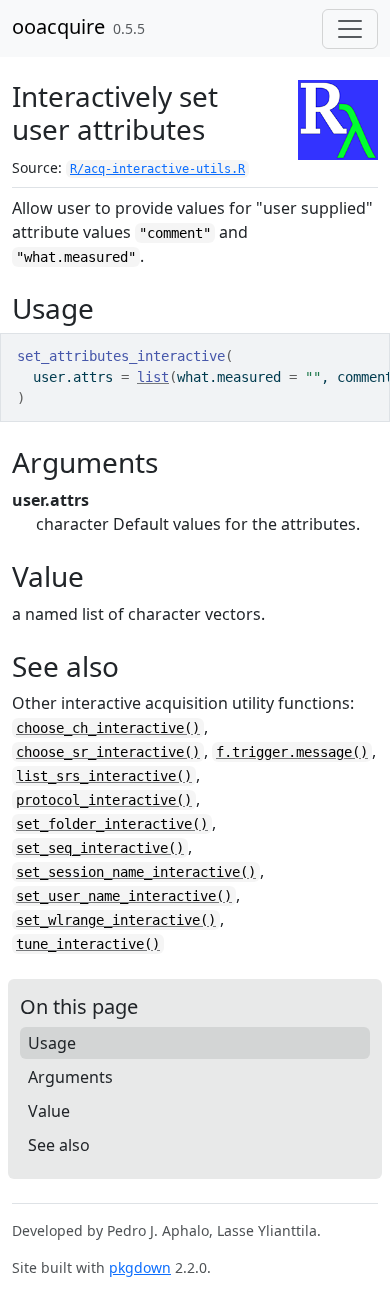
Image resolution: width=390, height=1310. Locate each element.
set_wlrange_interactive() (116, 920)
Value (49, 1111)
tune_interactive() (88, 944)
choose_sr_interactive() (108, 752)
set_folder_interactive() (112, 824)
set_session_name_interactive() (136, 872)
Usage (52, 1043)
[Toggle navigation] (350, 29)
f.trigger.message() (292, 752)
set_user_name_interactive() (124, 896)
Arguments (70, 1077)
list (153, 377)
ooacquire (58, 26)
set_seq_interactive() (100, 848)
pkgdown (140, 1267)
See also (59, 1145)
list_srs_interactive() (104, 776)
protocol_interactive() (104, 800)
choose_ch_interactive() (108, 728)
